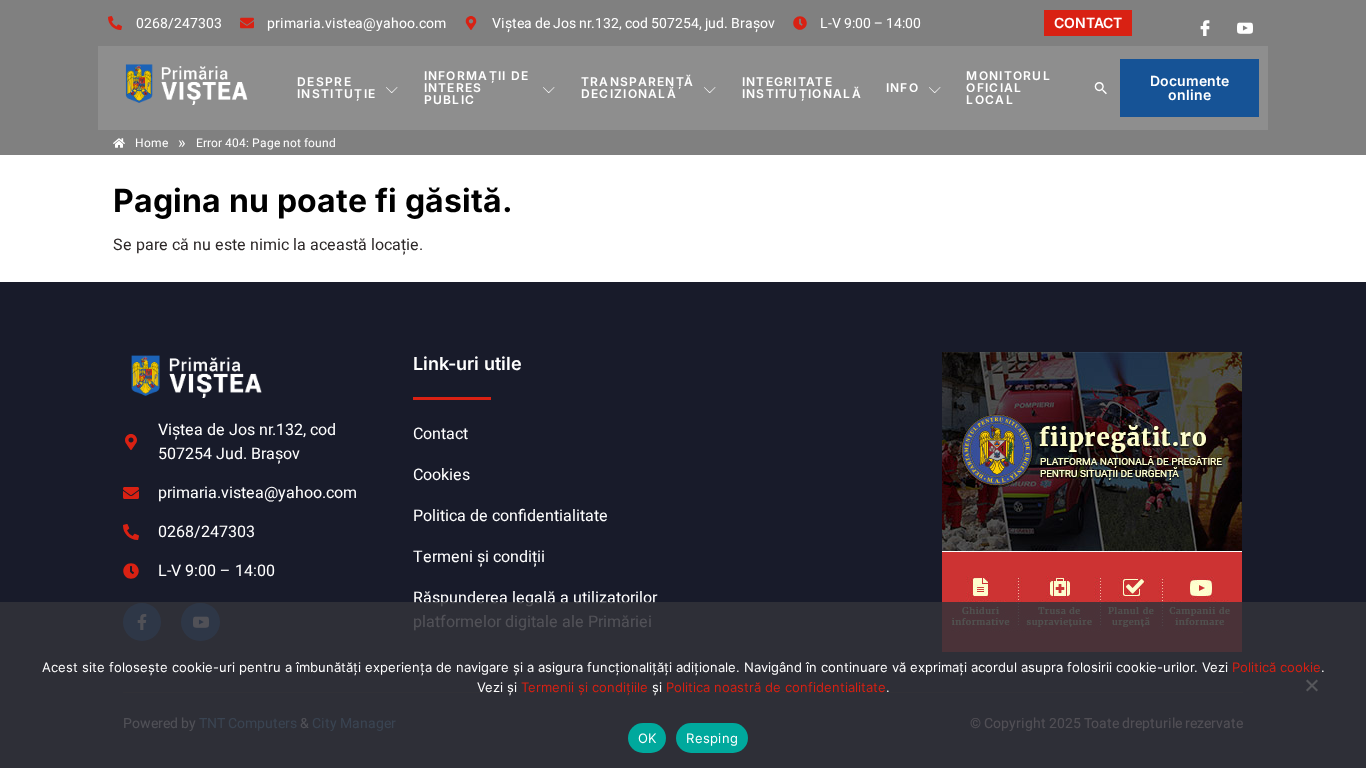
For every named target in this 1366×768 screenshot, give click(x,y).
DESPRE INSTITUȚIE (336, 87)
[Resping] (1311, 695)
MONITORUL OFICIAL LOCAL (1008, 87)
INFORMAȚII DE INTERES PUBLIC (477, 87)
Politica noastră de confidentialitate (776, 687)
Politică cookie (1276, 667)
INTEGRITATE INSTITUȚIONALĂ (802, 87)
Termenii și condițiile (584, 687)
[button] (1101, 88)
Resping (712, 738)
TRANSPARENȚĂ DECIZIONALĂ (638, 87)
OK (647, 738)
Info (902, 87)
